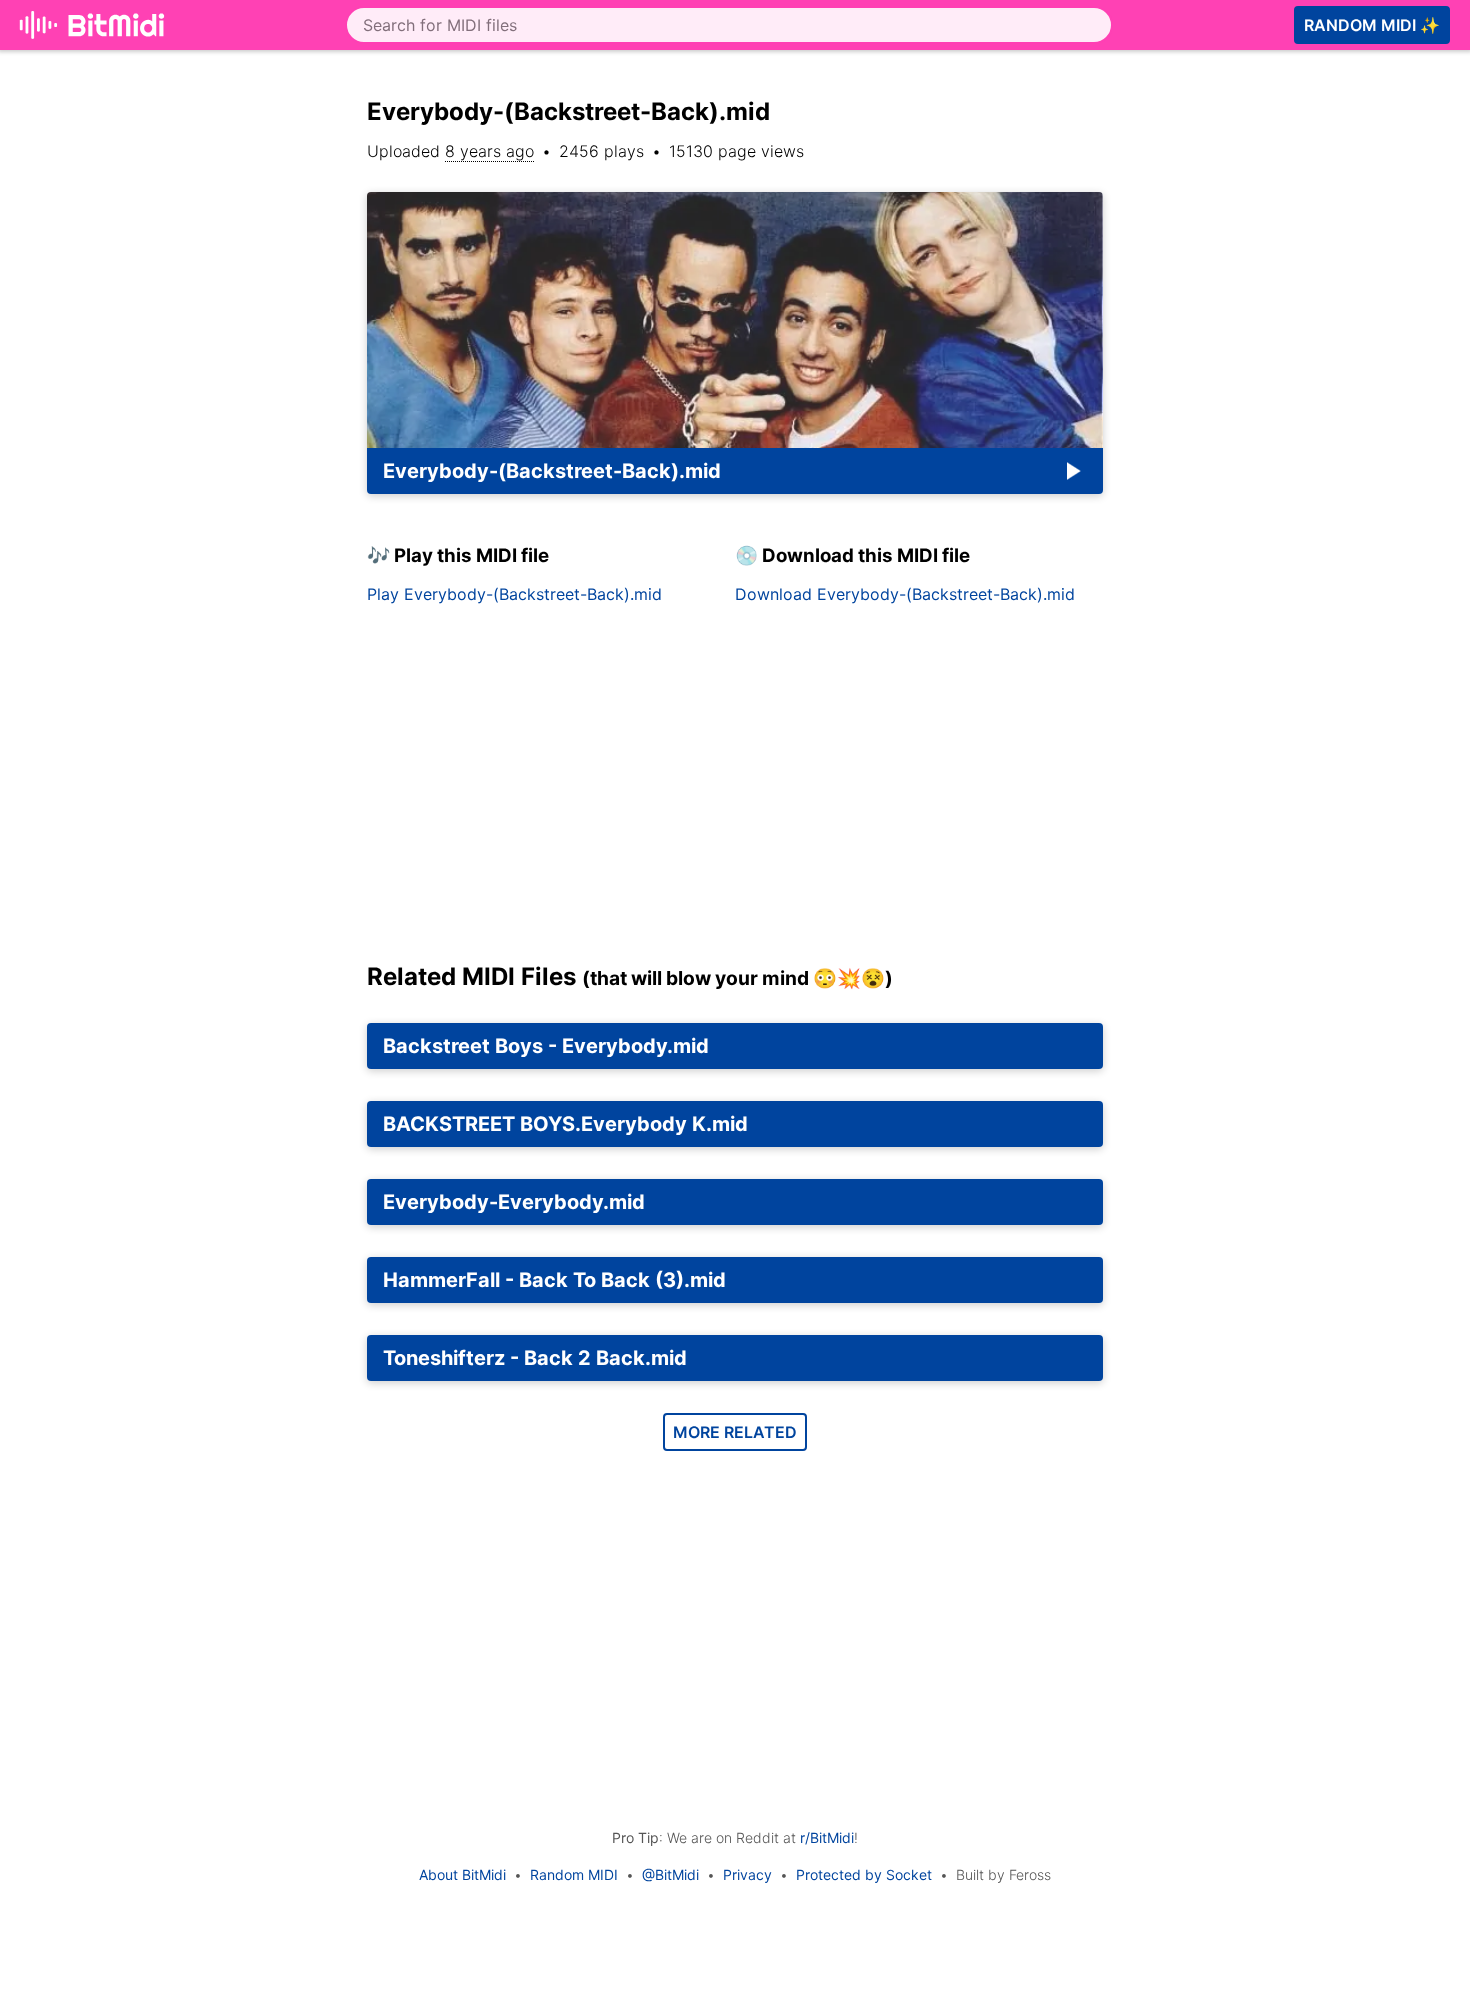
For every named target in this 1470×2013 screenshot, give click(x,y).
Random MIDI (574, 1874)
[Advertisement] (735, 791)
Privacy (747, 1874)
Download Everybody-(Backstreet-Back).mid (905, 594)
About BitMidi (462, 1874)
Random (1372, 25)
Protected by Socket (864, 1874)
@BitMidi (670, 1874)
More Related (735, 1432)
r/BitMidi (827, 1837)
